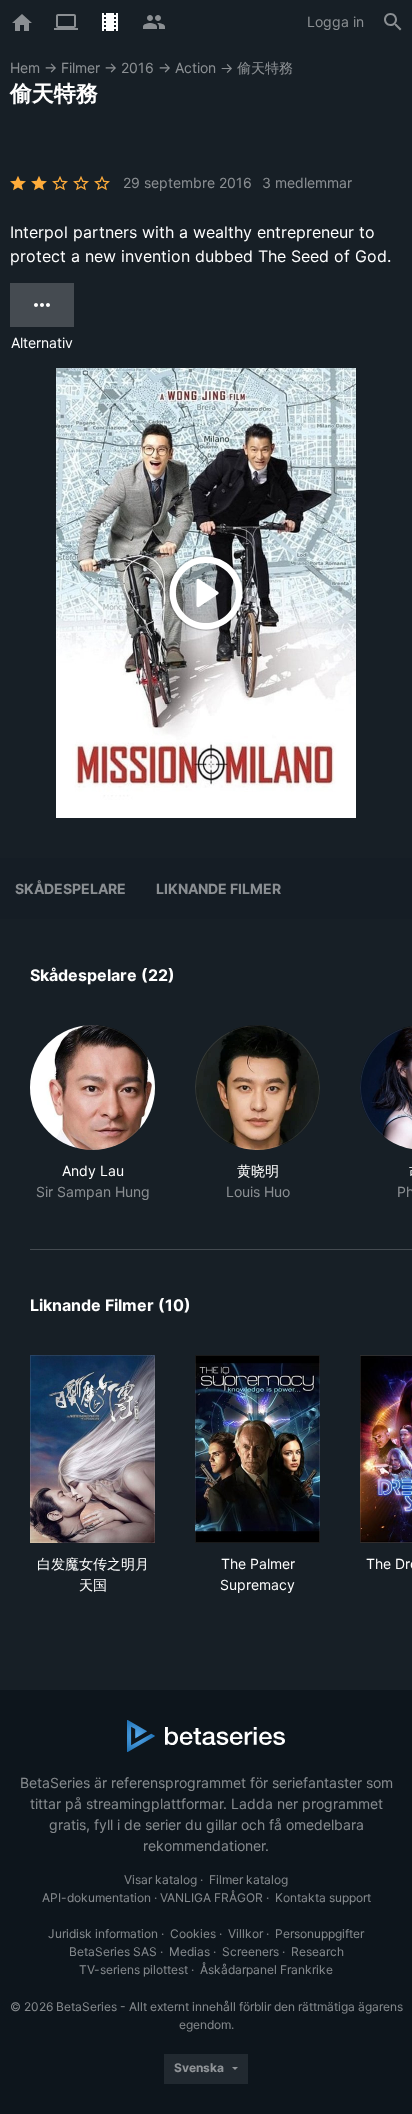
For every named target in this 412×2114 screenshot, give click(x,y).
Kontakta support (323, 1897)
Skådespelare (70, 888)
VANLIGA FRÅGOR (211, 1897)
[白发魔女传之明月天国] (92, 1449)
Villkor (245, 1933)
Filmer (80, 67)
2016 (137, 67)
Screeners (250, 1951)
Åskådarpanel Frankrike (266, 1969)
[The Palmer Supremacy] (257, 1449)
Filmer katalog (248, 1879)
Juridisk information (103, 1933)
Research (317, 1951)
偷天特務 (265, 67)
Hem (25, 67)
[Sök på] (393, 22)
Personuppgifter (319, 1933)
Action (195, 67)
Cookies (193, 1933)
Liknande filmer (218, 888)
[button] (92, 1113)
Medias (189, 1951)
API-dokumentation (96, 1897)
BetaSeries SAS (113, 1951)
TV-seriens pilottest (133, 1969)
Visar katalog (160, 1879)
